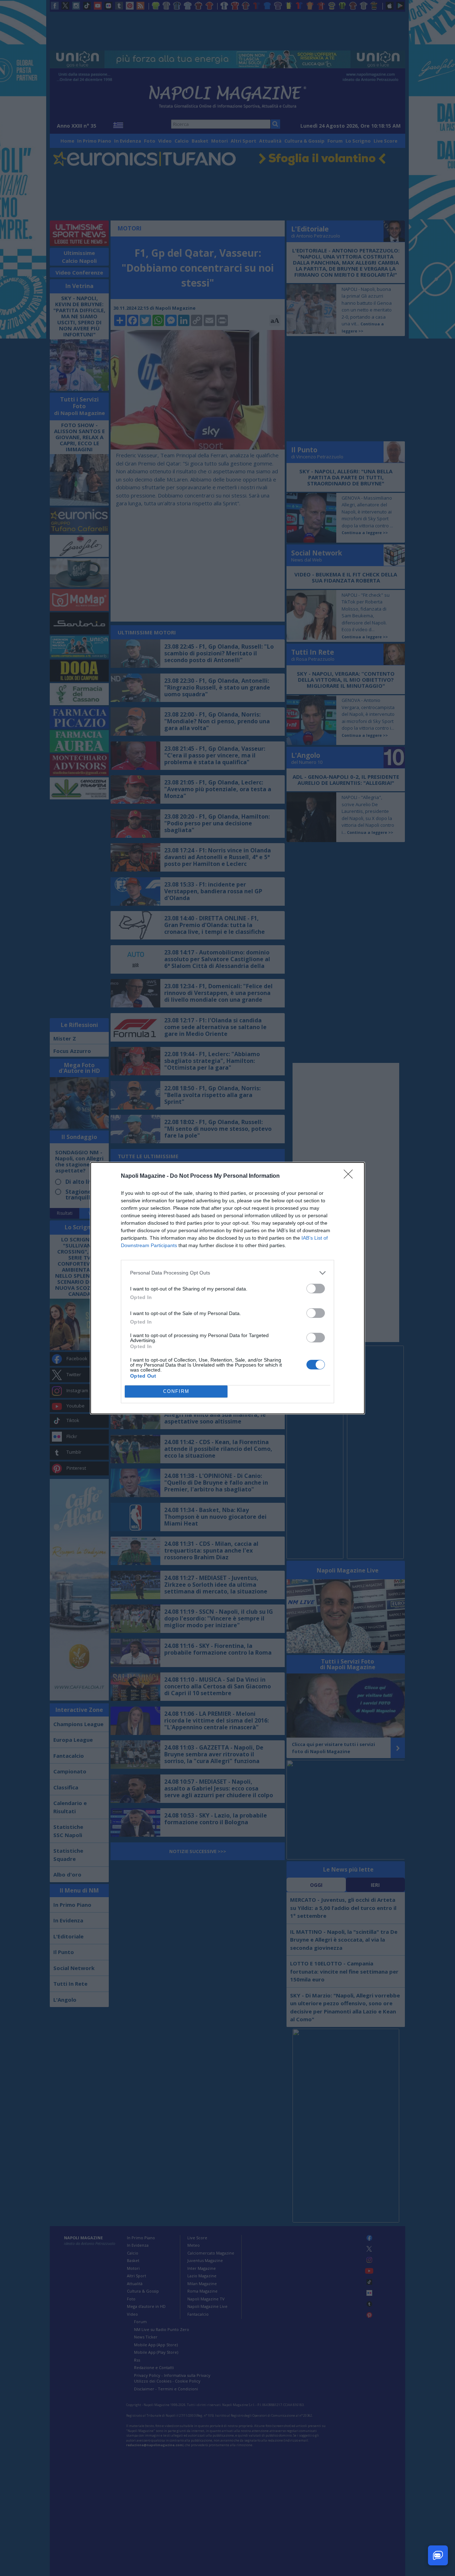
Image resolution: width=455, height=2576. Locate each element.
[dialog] (227, 1288)
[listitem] (227, 1273)
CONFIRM (176, 1391)
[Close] (350, 1176)
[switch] (316, 1289)
